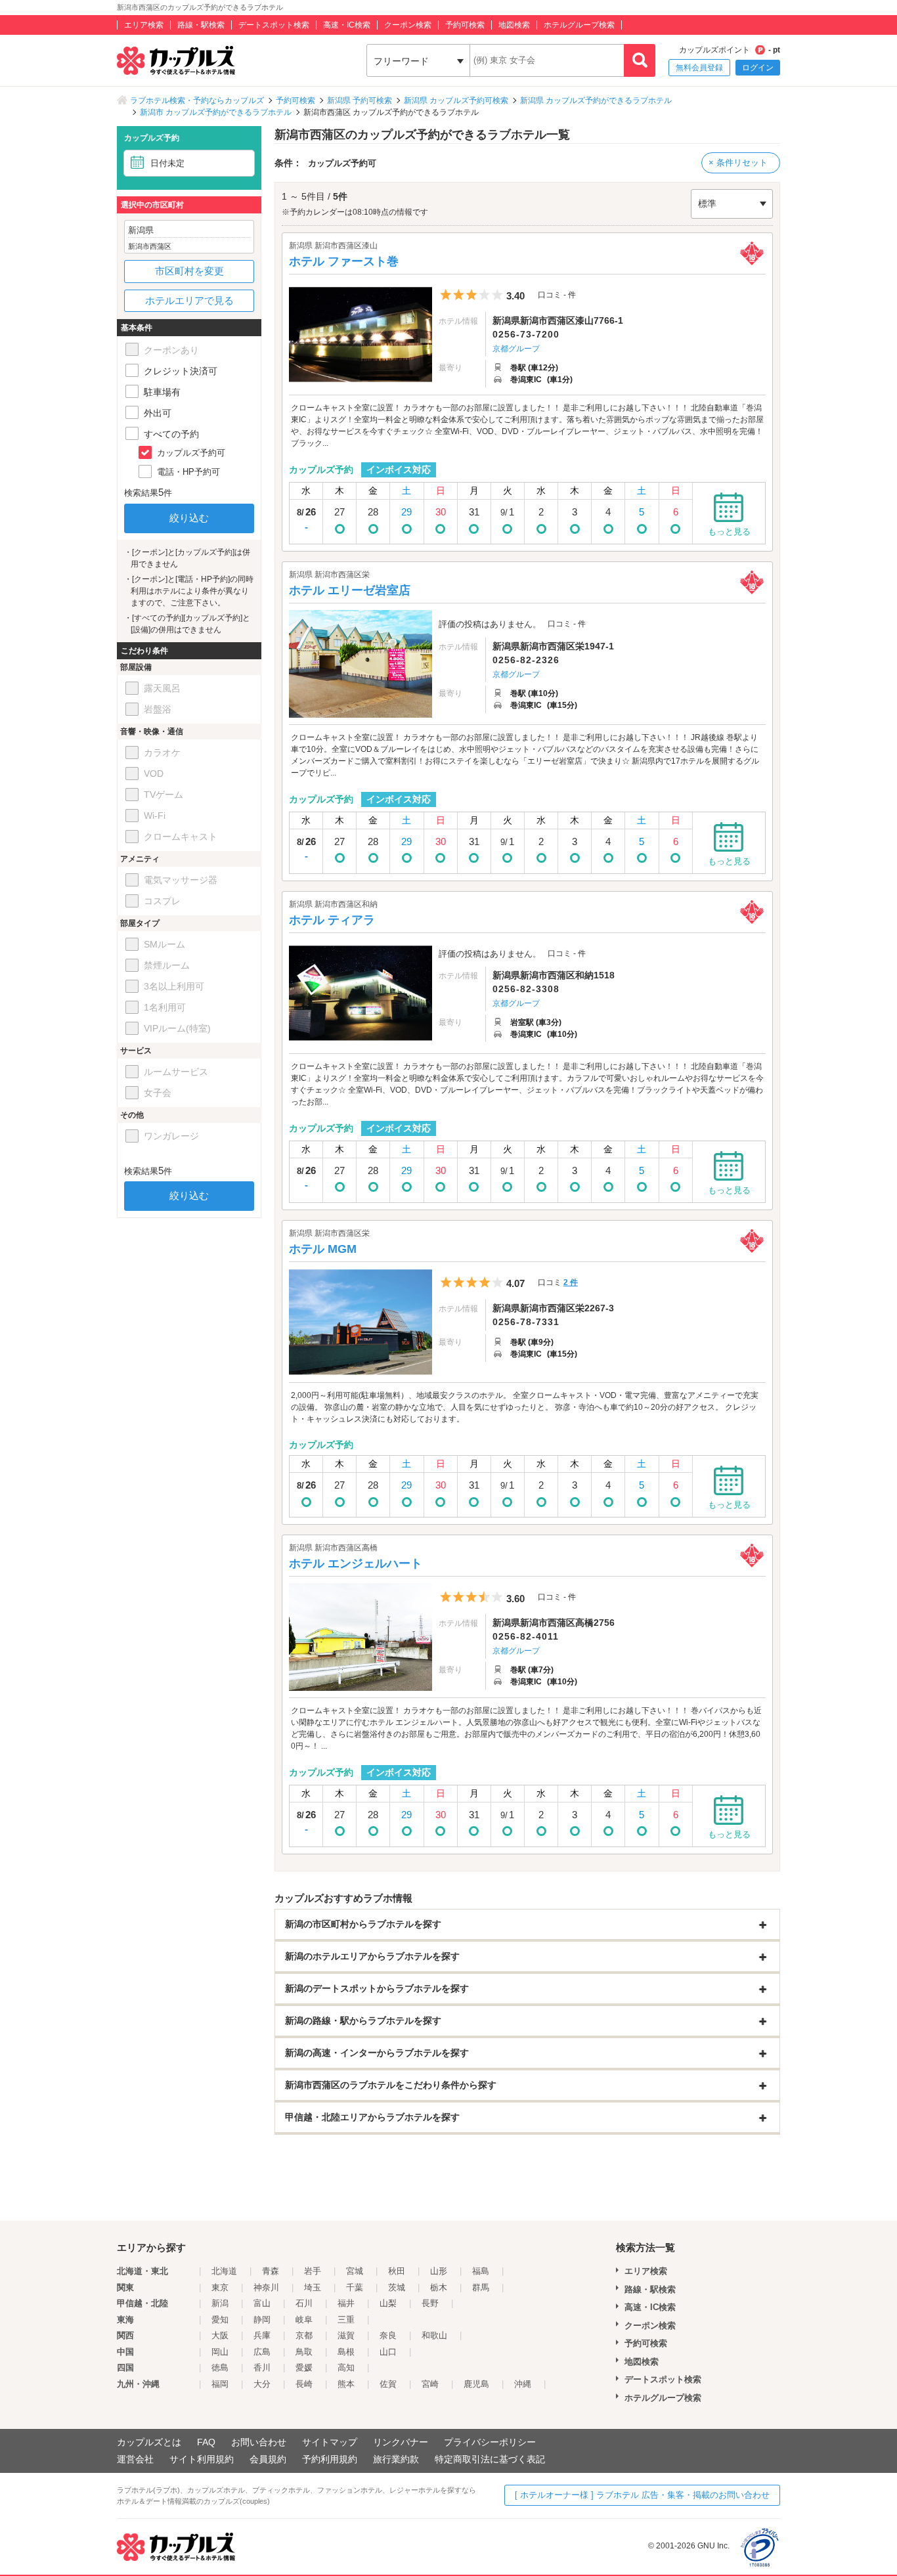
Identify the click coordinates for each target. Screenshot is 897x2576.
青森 (271, 2271)
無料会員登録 (699, 68)
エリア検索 (144, 25)
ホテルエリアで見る (189, 300)
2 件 (571, 1282)
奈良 (388, 2335)
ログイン (758, 68)
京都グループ (516, 349)
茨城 (397, 2287)
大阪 (220, 2335)
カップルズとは (149, 2442)
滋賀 (346, 2335)
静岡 (262, 2320)
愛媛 (304, 2368)
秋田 (397, 2271)
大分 (262, 2384)
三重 (346, 2320)
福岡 (220, 2384)
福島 (481, 2271)
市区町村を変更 (189, 271)
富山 (262, 2303)
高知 (346, 2368)
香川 (262, 2368)
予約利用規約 (330, 2459)
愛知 (220, 2320)
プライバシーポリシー (490, 2442)
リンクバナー (401, 2442)
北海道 (224, 2271)
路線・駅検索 (201, 25)
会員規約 (268, 2459)
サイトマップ (330, 2442)
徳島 (220, 2368)
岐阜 (304, 2320)
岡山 (220, 2352)
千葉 (355, 2287)
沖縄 (523, 2384)
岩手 (313, 2271)
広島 (262, 2352)
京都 (304, 2335)
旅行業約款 (396, 2459)
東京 (220, 2287)
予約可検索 (465, 25)
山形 (439, 2271)
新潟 (220, 2303)
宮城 (355, 2271)
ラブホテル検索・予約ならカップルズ (197, 100)
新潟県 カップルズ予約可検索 (456, 100)
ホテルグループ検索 (579, 25)
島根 (346, 2352)
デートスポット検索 (274, 25)
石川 (304, 2303)
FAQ (206, 2442)
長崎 (304, 2384)
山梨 (388, 2303)
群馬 (481, 2287)
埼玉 (313, 2287)
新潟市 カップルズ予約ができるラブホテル (216, 112)
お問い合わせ (259, 2442)
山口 (388, 2352)
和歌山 (434, 2335)
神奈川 (266, 2287)
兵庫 (262, 2335)
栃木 (439, 2287)
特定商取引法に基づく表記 (490, 2459)
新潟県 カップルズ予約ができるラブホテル (596, 100)
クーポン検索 (408, 25)
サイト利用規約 (202, 2459)
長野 (430, 2303)
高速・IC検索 (347, 25)
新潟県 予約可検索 (360, 100)
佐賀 (388, 2384)
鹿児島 (476, 2384)
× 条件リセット (738, 163)
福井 (346, 2303)
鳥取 (304, 2352)
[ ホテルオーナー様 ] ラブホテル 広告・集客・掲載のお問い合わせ (642, 2495)
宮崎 (430, 2384)
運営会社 (135, 2459)
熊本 (346, 2384)
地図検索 (514, 25)
